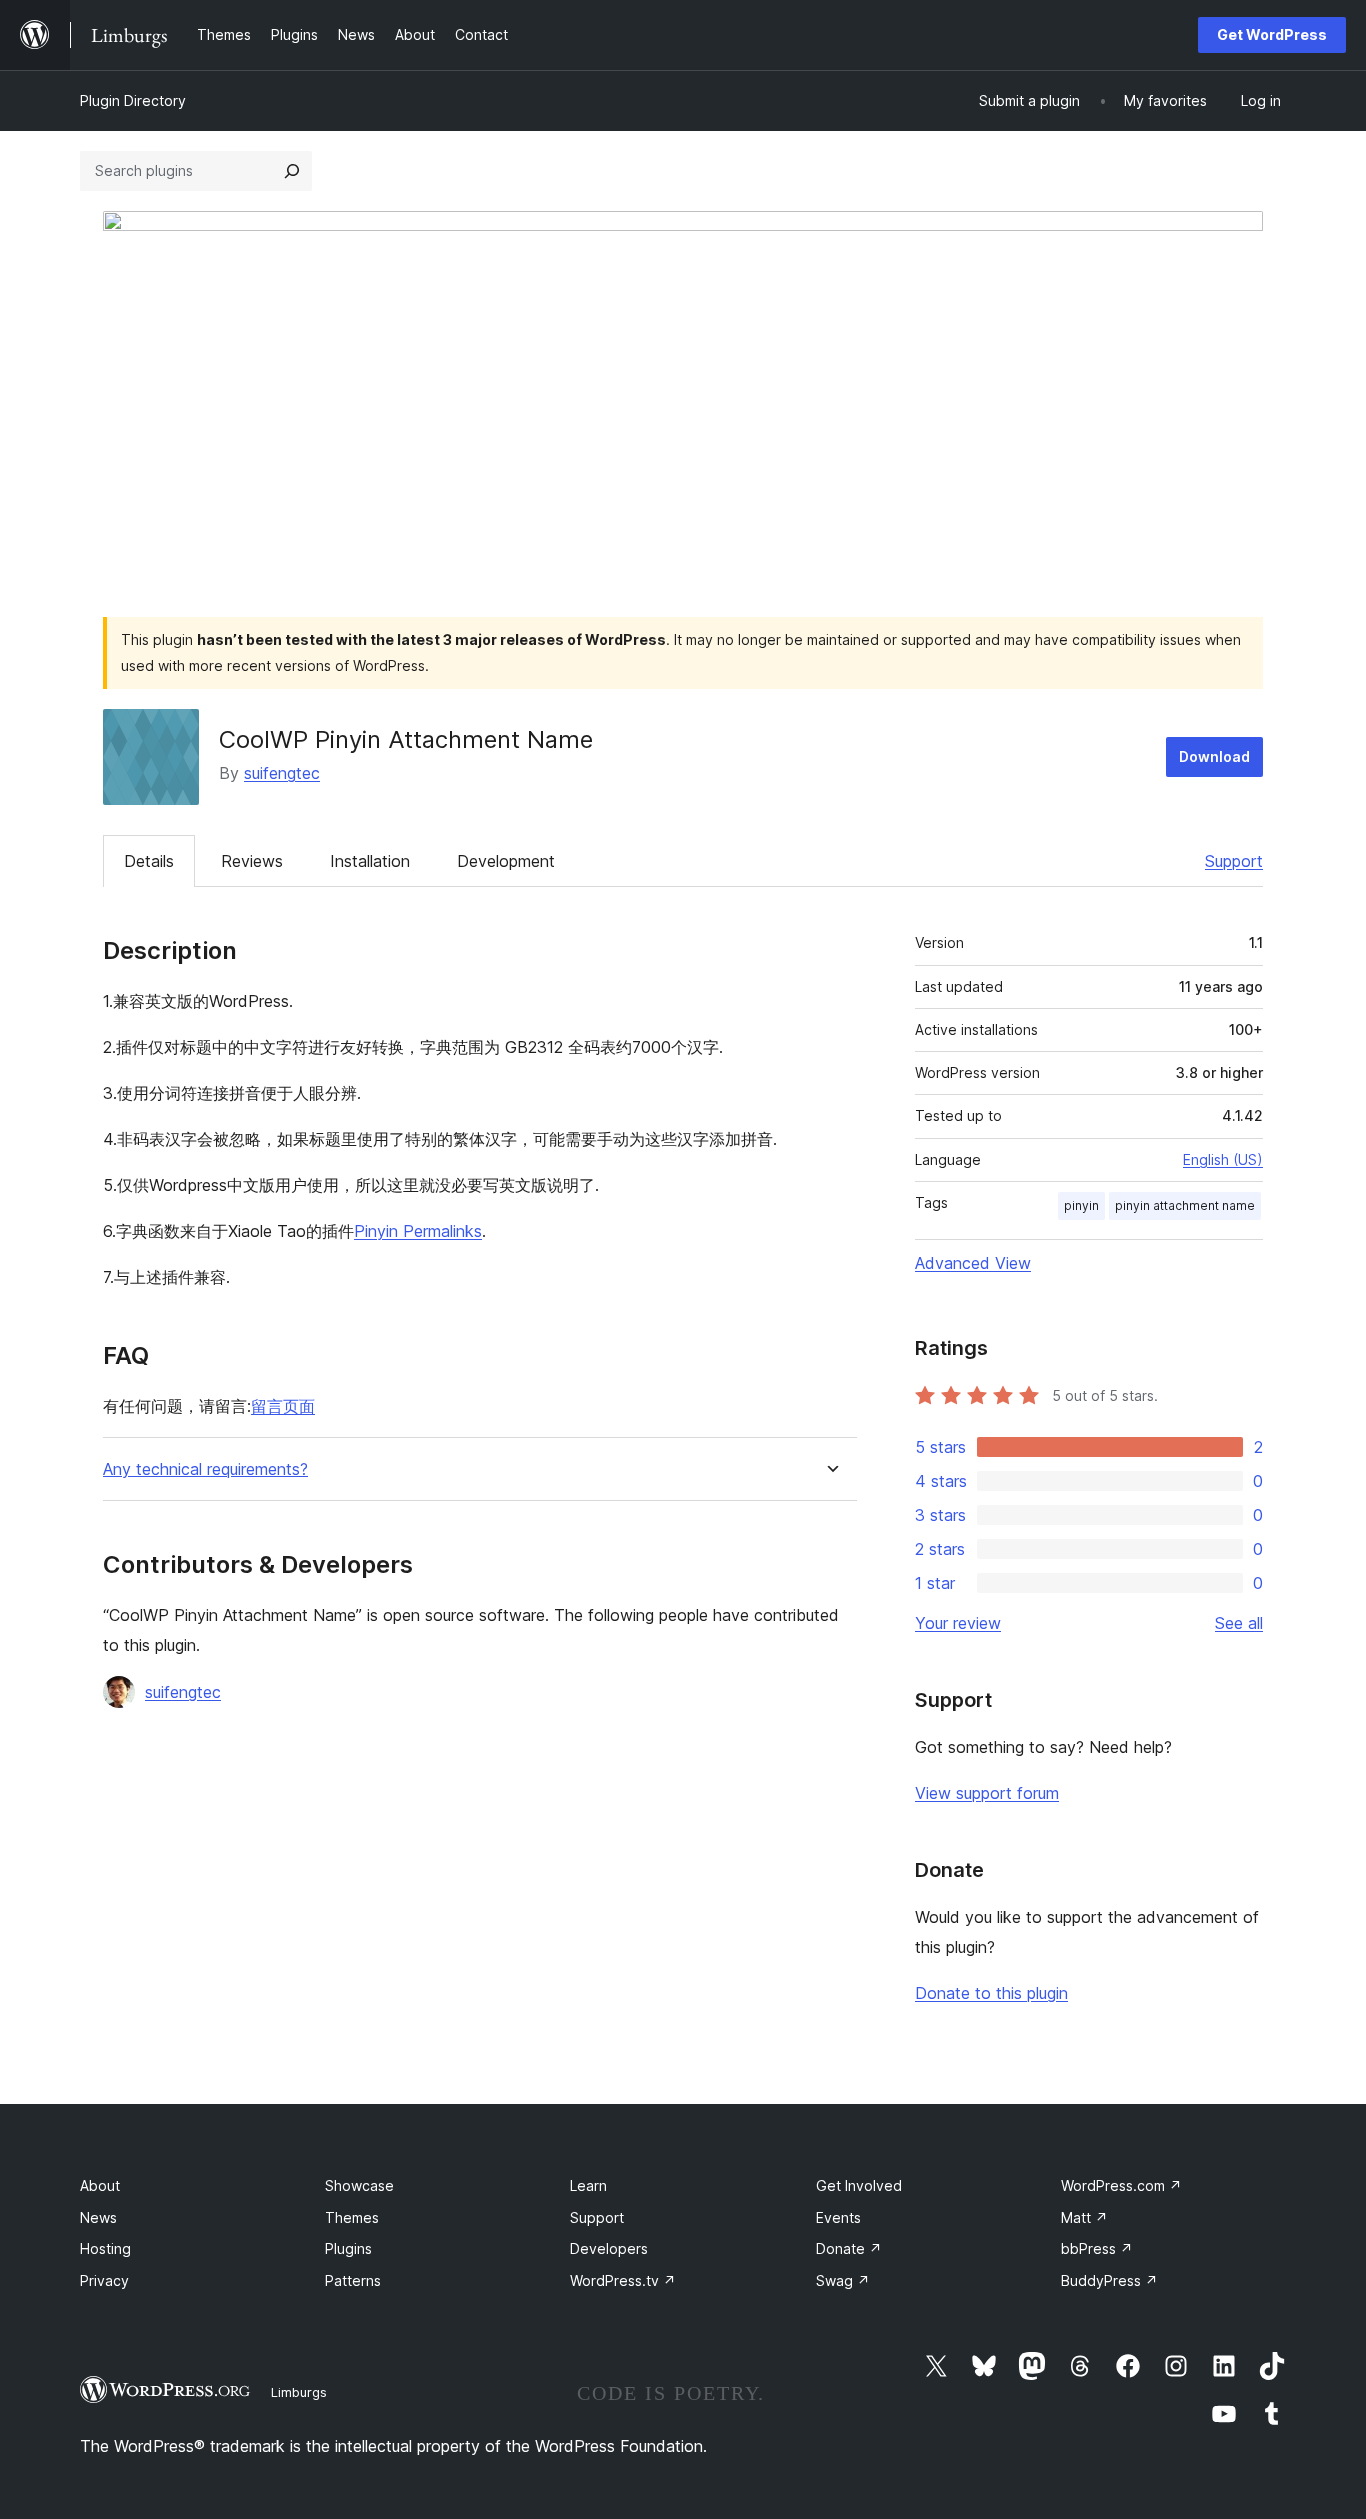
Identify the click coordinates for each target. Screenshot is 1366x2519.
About (100, 2185)
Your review (958, 1623)
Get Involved (859, 2185)
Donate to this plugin (991, 1993)
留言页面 (283, 1406)
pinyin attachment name (1185, 1205)
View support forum (987, 1793)
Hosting (105, 2248)
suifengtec (282, 773)
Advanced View (973, 1263)
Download (1214, 756)
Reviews (252, 861)
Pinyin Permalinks (418, 1231)
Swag (843, 2280)
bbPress (1097, 2248)
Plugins (348, 2248)
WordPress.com (1121, 2185)
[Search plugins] (292, 171)
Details (149, 861)
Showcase (359, 2185)
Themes (352, 2217)
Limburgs (299, 2392)
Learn (588, 2185)
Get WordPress (1272, 34)
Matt (1084, 2217)
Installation (370, 861)
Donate (849, 2248)
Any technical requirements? (205, 1469)
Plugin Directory (133, 100)
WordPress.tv (623, 2280)
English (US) (1223, 1159)
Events (838, 2217)
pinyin (1081, 1205)
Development (506, 861)
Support (1234, 861)
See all (1239, 1623)
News (98, 2217)
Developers (609, 2248)
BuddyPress (1109, 2280)
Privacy (104, 2280)
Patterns (353, 2280)
